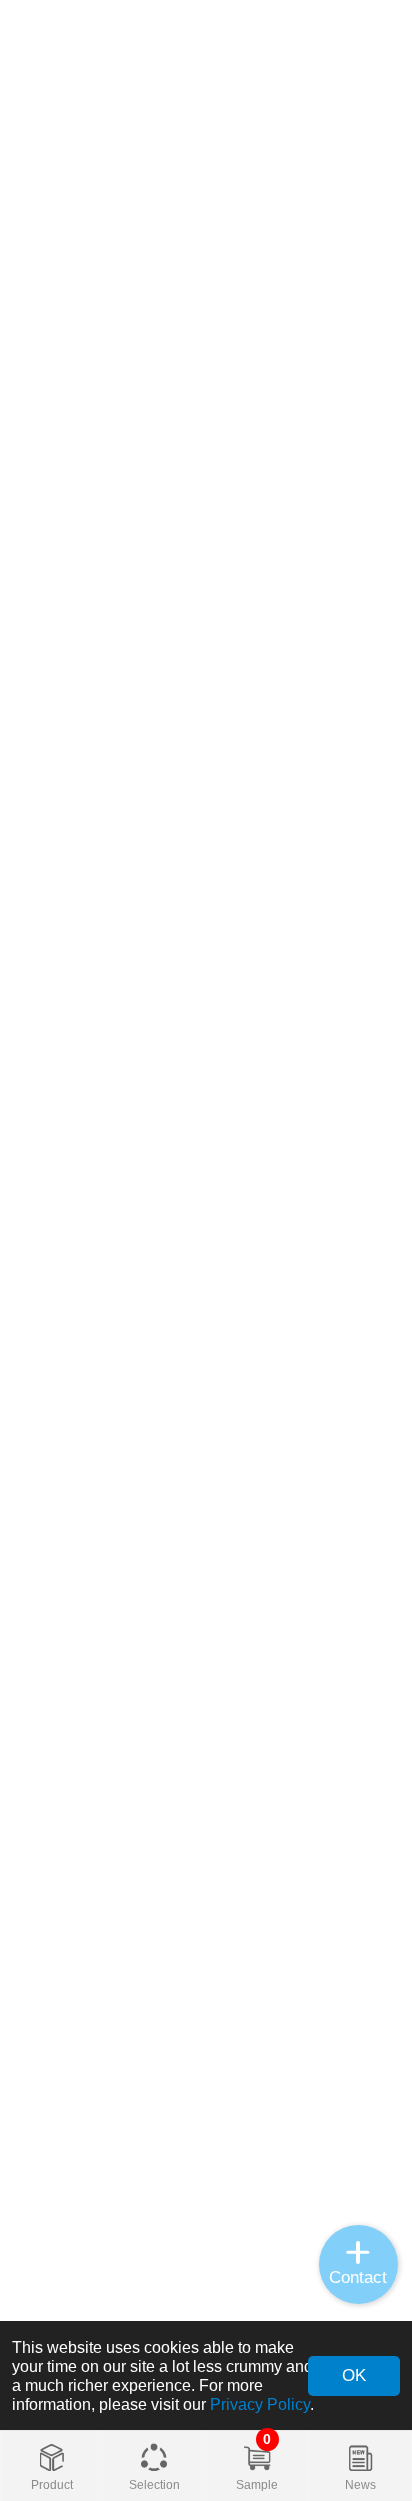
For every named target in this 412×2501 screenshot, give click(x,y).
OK (354, 2375)
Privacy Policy (260, 2404)
